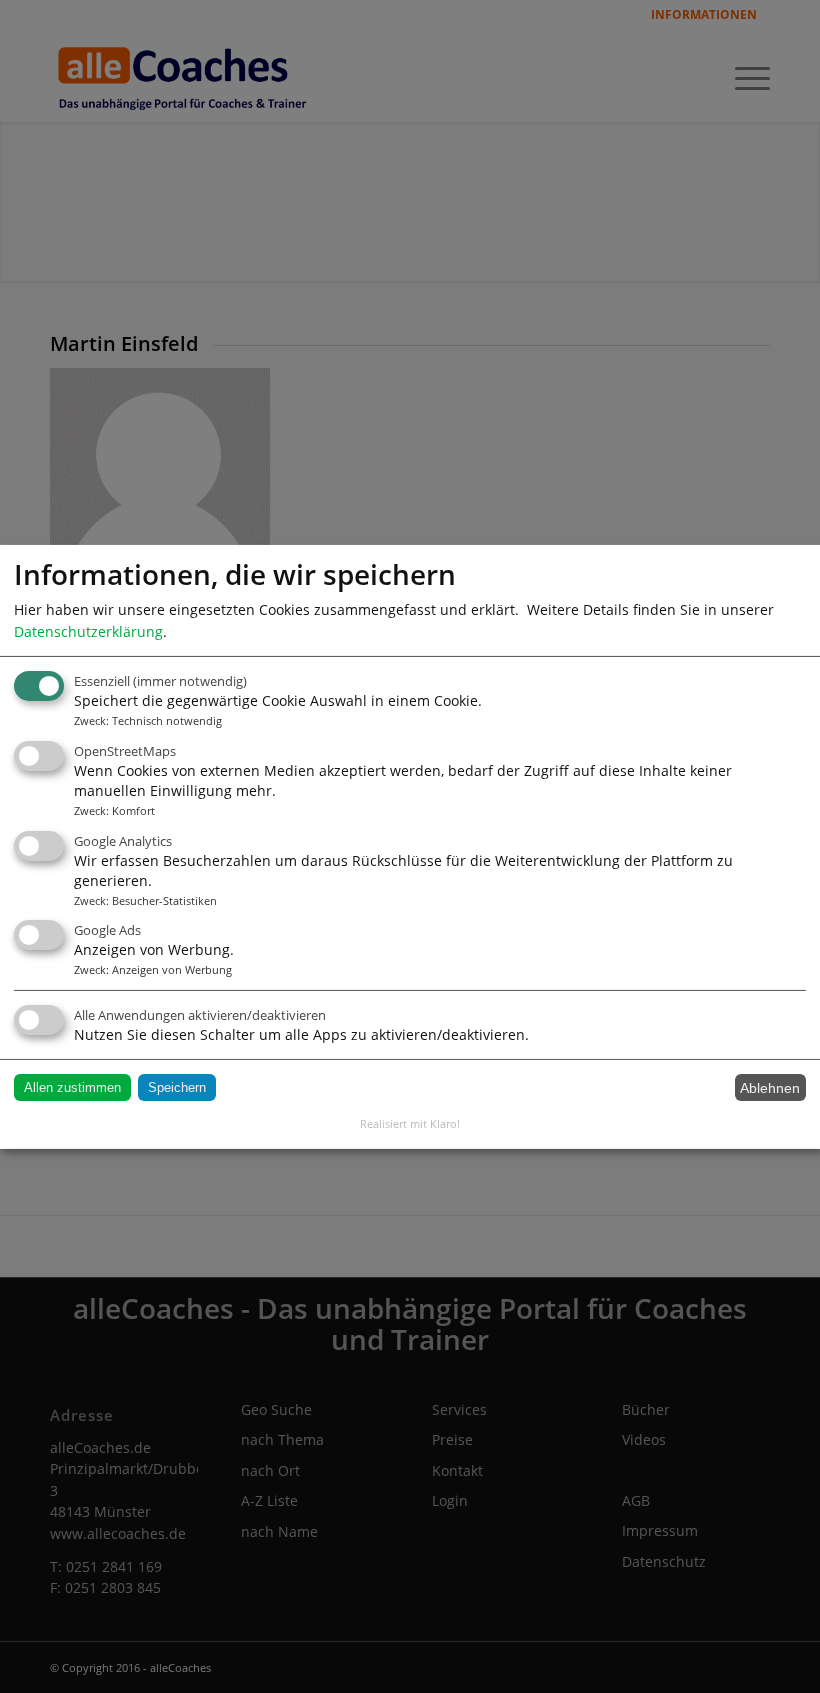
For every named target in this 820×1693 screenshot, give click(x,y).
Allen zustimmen (72, 1087)
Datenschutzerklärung (88, 630)
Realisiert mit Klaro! (410, 1123)
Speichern (177, 1087)
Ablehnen (770, 1088)
